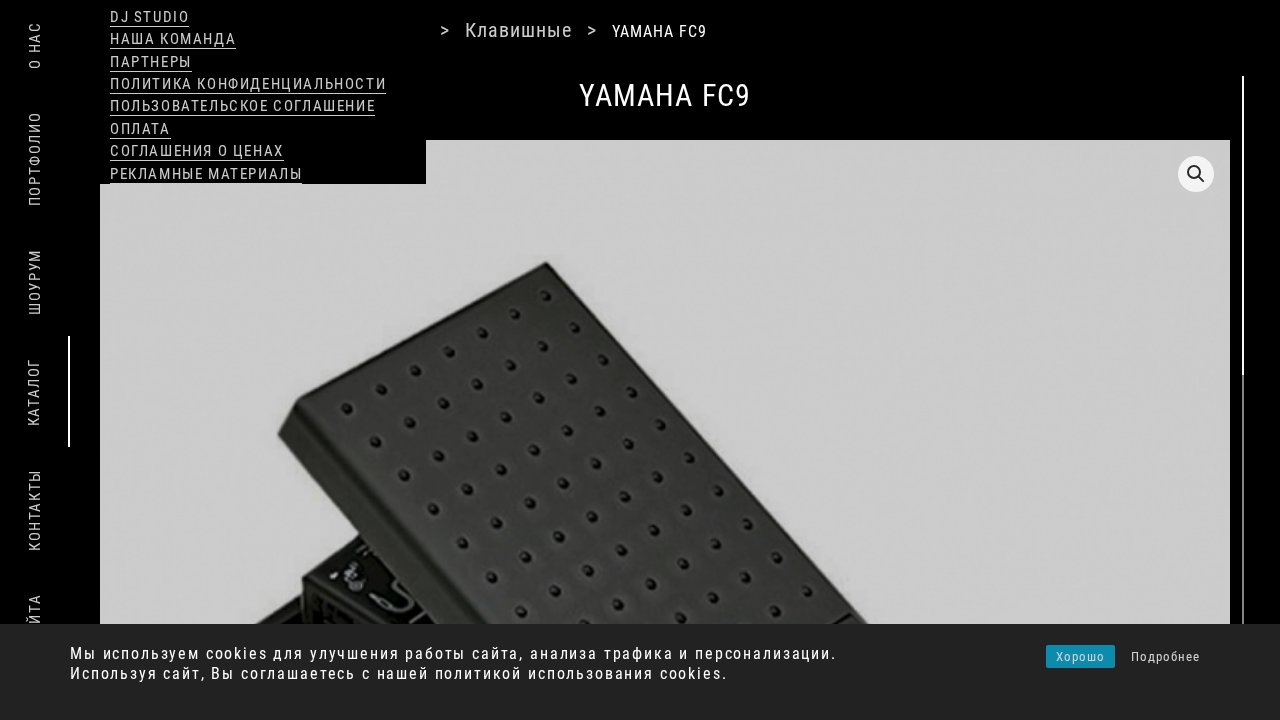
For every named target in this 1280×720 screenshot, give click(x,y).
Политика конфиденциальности (248, 84)
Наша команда (173, 39)
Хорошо (1080, 656)
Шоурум (35, 282)
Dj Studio (149, 17)
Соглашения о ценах (197, 151)
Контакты (35, 510)
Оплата (140, 129)
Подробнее (1165, 656)
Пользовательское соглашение (242, 106)
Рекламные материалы (206, 174)
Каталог (34, 392)
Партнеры (151, 62)
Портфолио (35, 159)
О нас (35, 45)
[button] (1196, 174)
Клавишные (489, 30)
